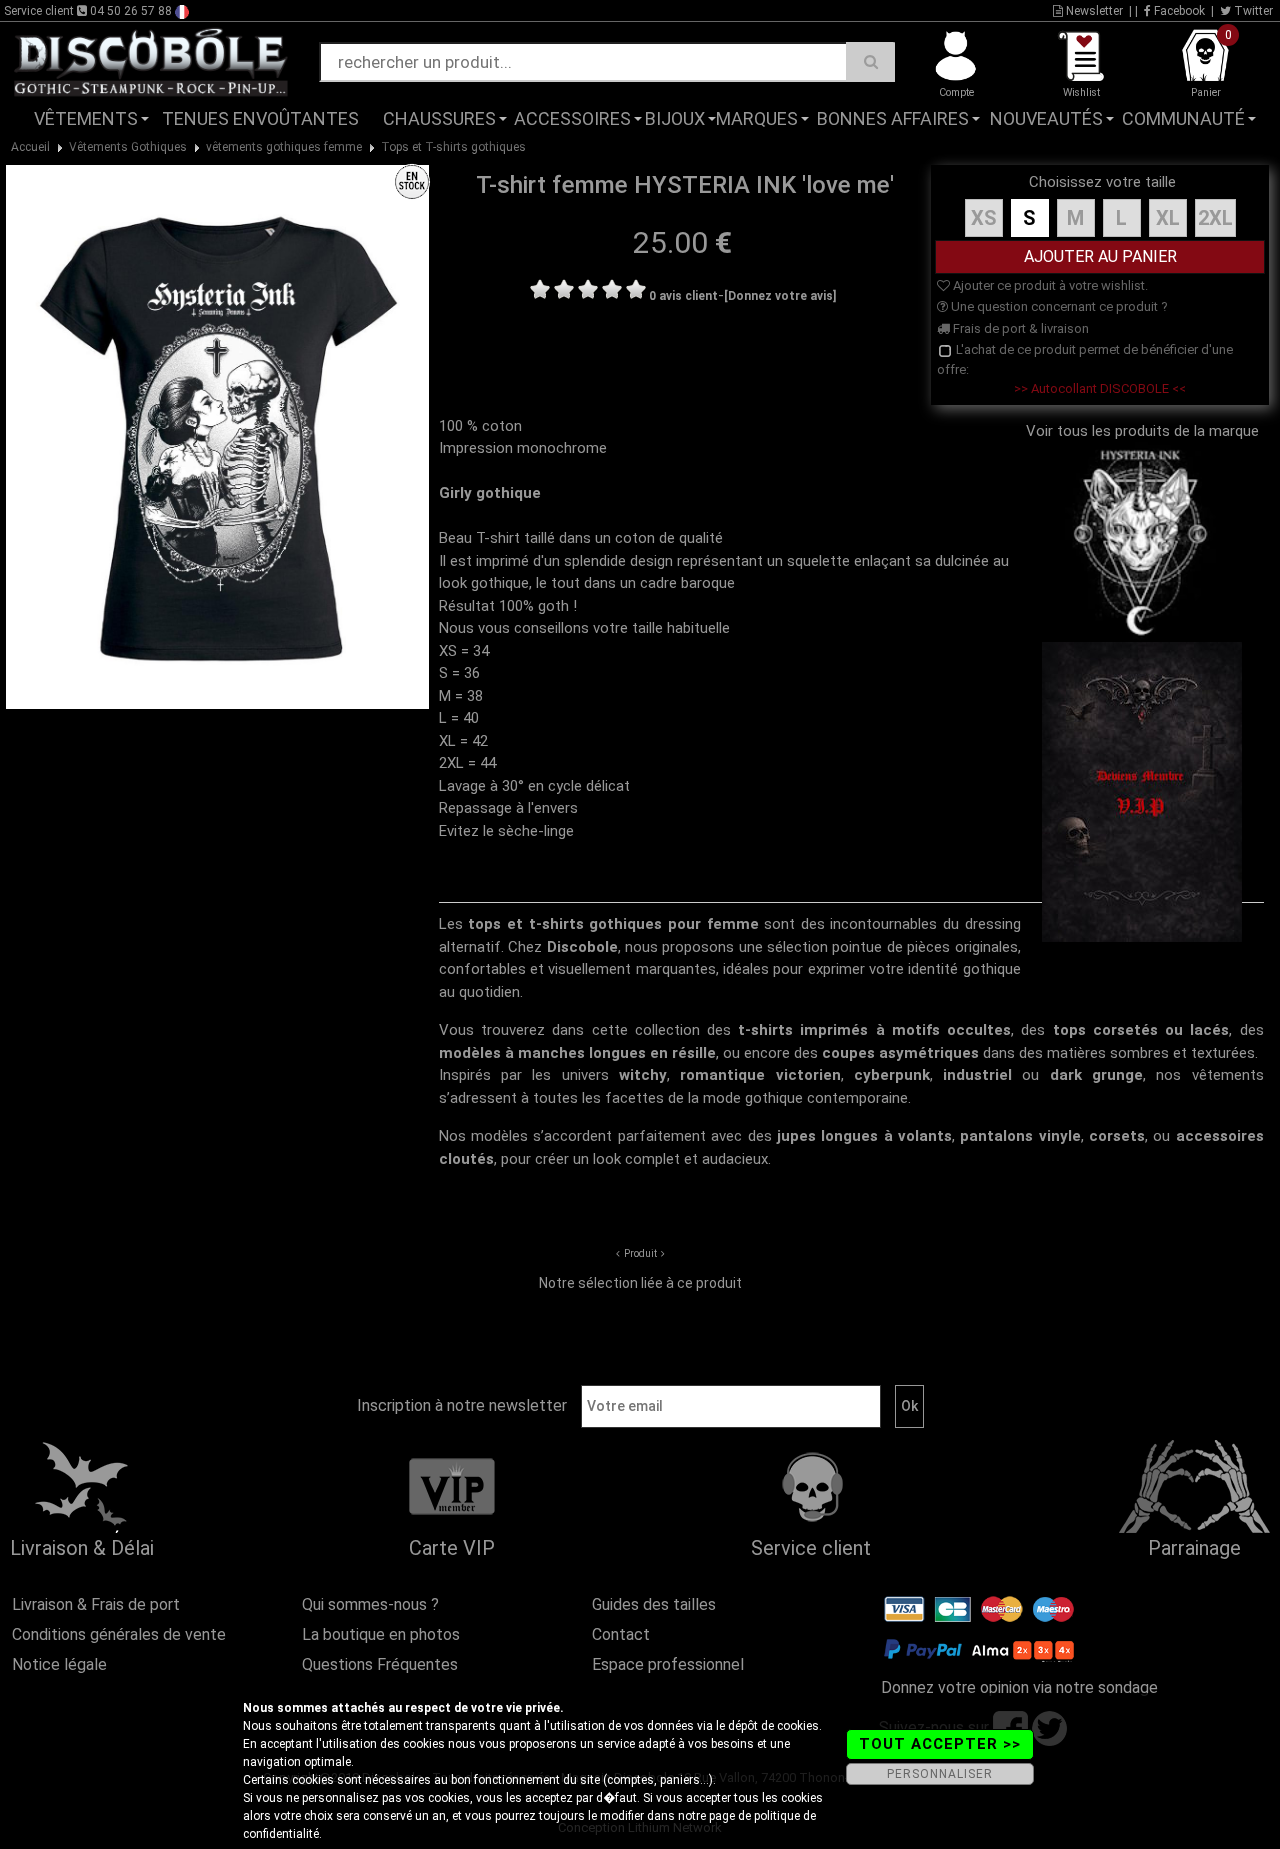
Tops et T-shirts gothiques (453, 147)
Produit (640, 1253)
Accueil (30, 147)
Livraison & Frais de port (96, 1604)
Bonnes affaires (893, 118)
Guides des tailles (654, 1604)
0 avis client (683, 296)
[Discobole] (151, 61)
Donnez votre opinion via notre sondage (1019, 1687)
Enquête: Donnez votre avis (1079, 149)
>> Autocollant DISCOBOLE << (1100, 388)
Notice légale (59, 1664)
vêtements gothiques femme (284, 147)
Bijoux (675, 118)
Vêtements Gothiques (128, 147)
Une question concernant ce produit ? (1058, 306)
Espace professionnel (668, 1664)
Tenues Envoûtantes (260, 118)
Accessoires (572, 118)
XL (1168, 218)
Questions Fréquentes (380, 1664)
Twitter (1252, 11)
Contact (621, 1634)
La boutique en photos (381, 1634)
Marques (757, 118)
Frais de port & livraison (1019, 328)
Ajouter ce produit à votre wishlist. (1049, 285)
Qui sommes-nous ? (370, 1604)
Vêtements (86, 118)
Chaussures (439, 118)
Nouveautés (1046, 118)
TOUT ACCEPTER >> (940, 1744)
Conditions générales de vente (119, 1634)
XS (984, 218)
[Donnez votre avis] (780, 296)
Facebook (1178, 11)
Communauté (1183, 118)
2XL (1215, 218)
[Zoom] (217, 436)
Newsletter (1093, 11)
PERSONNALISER (940, 1774)
